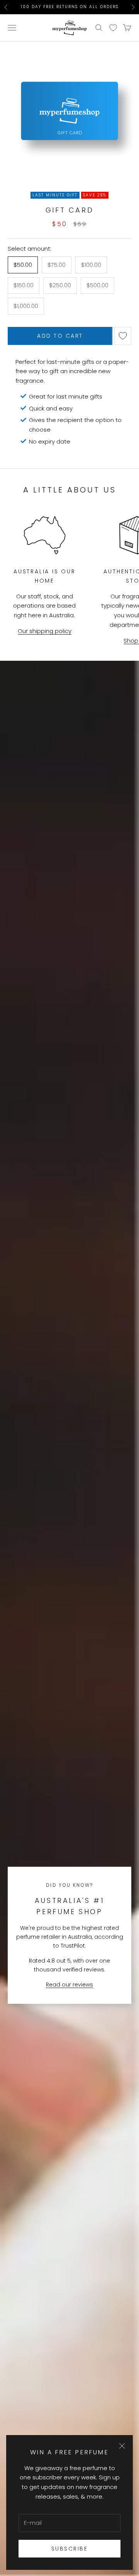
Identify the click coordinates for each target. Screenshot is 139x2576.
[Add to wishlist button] (123, 336)
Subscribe (70, 2549)
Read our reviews (69, 1985)
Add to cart (60, 336)
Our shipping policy (45, 631)
